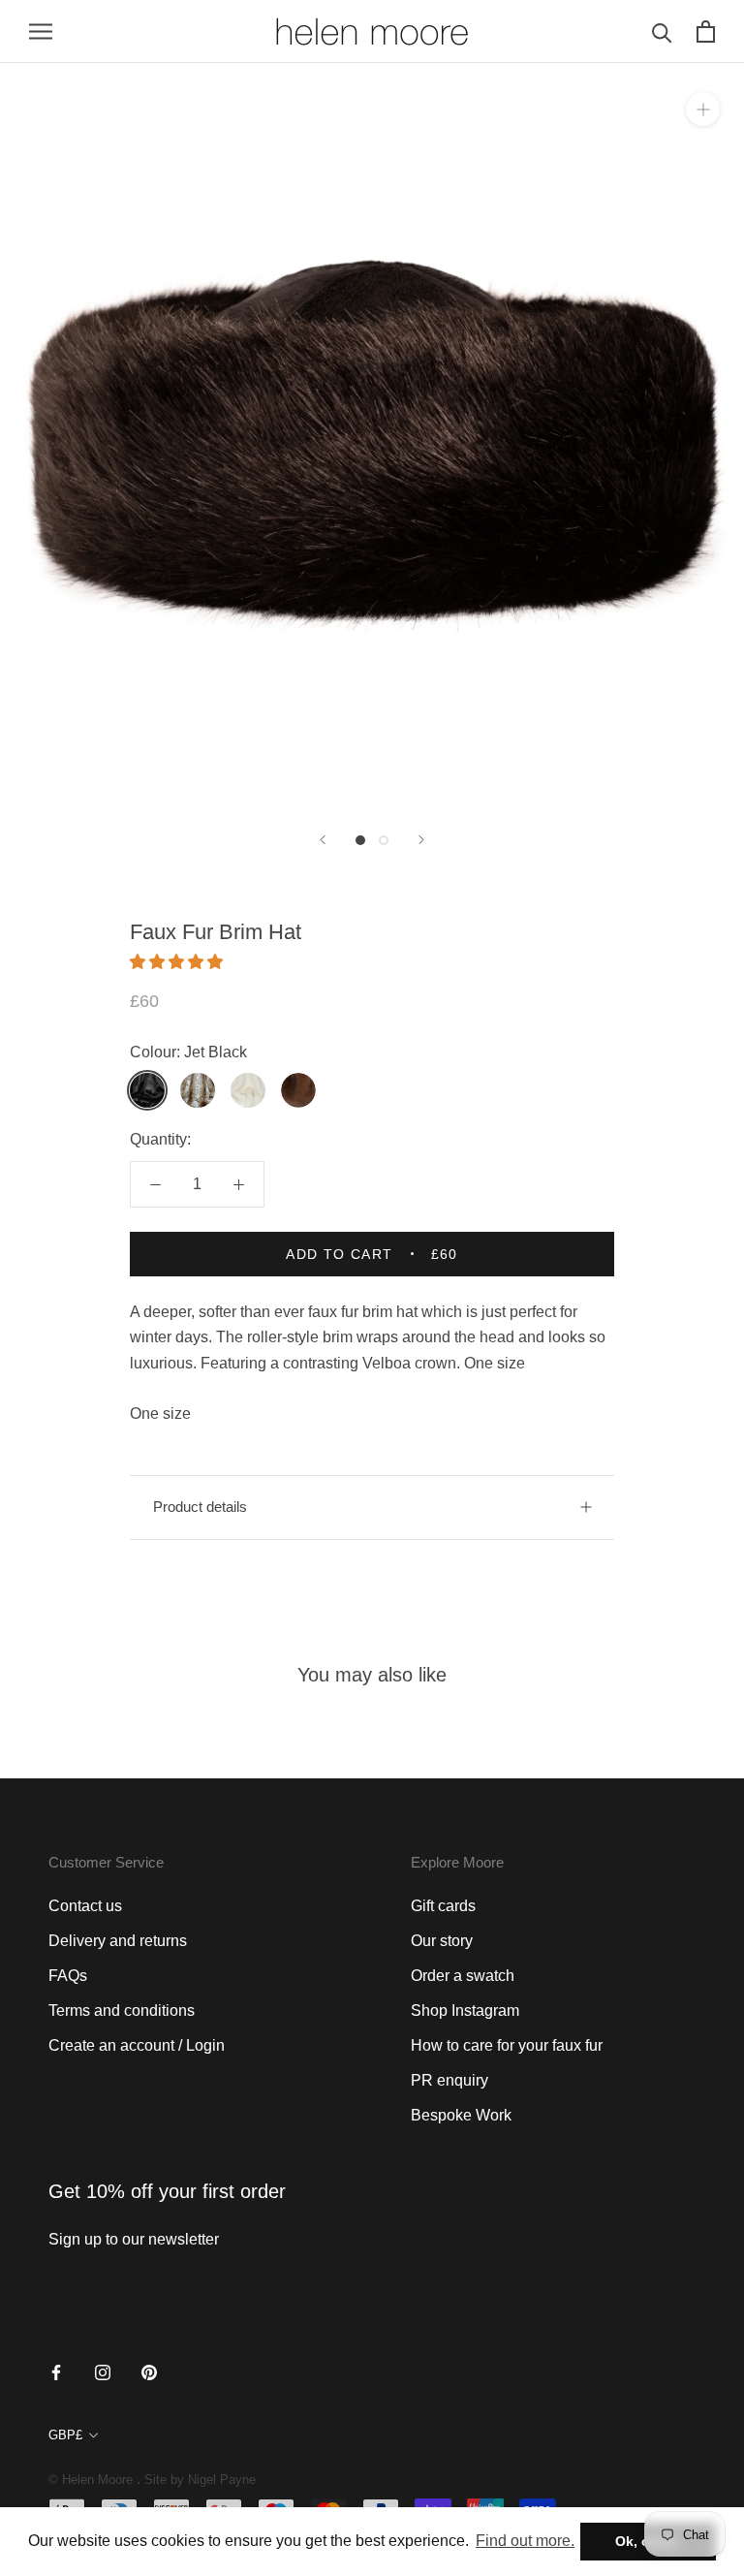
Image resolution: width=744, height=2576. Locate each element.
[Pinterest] (149, 2372)
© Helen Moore (91, 2480)
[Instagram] (103, 2372)
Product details (200, 1507)
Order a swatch (463, 1976)
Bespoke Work (461, 2115)
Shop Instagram (465, 2011)
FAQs (68, 1976)
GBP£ (65, 2435)
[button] (178, 962)
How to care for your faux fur (507, 2045)
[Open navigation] (41, 31)
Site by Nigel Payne (200, 2480)
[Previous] (323, 840)
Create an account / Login (137, 2045)
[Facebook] (56, 2372)
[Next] (421, 840)
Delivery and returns (118, 1941)
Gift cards (443, 1906)
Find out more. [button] (525, 2541)
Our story (442, 1941)
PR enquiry (449, 2080)
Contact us (85, 1906)
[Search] (662, 31)
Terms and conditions (122, 2011)
